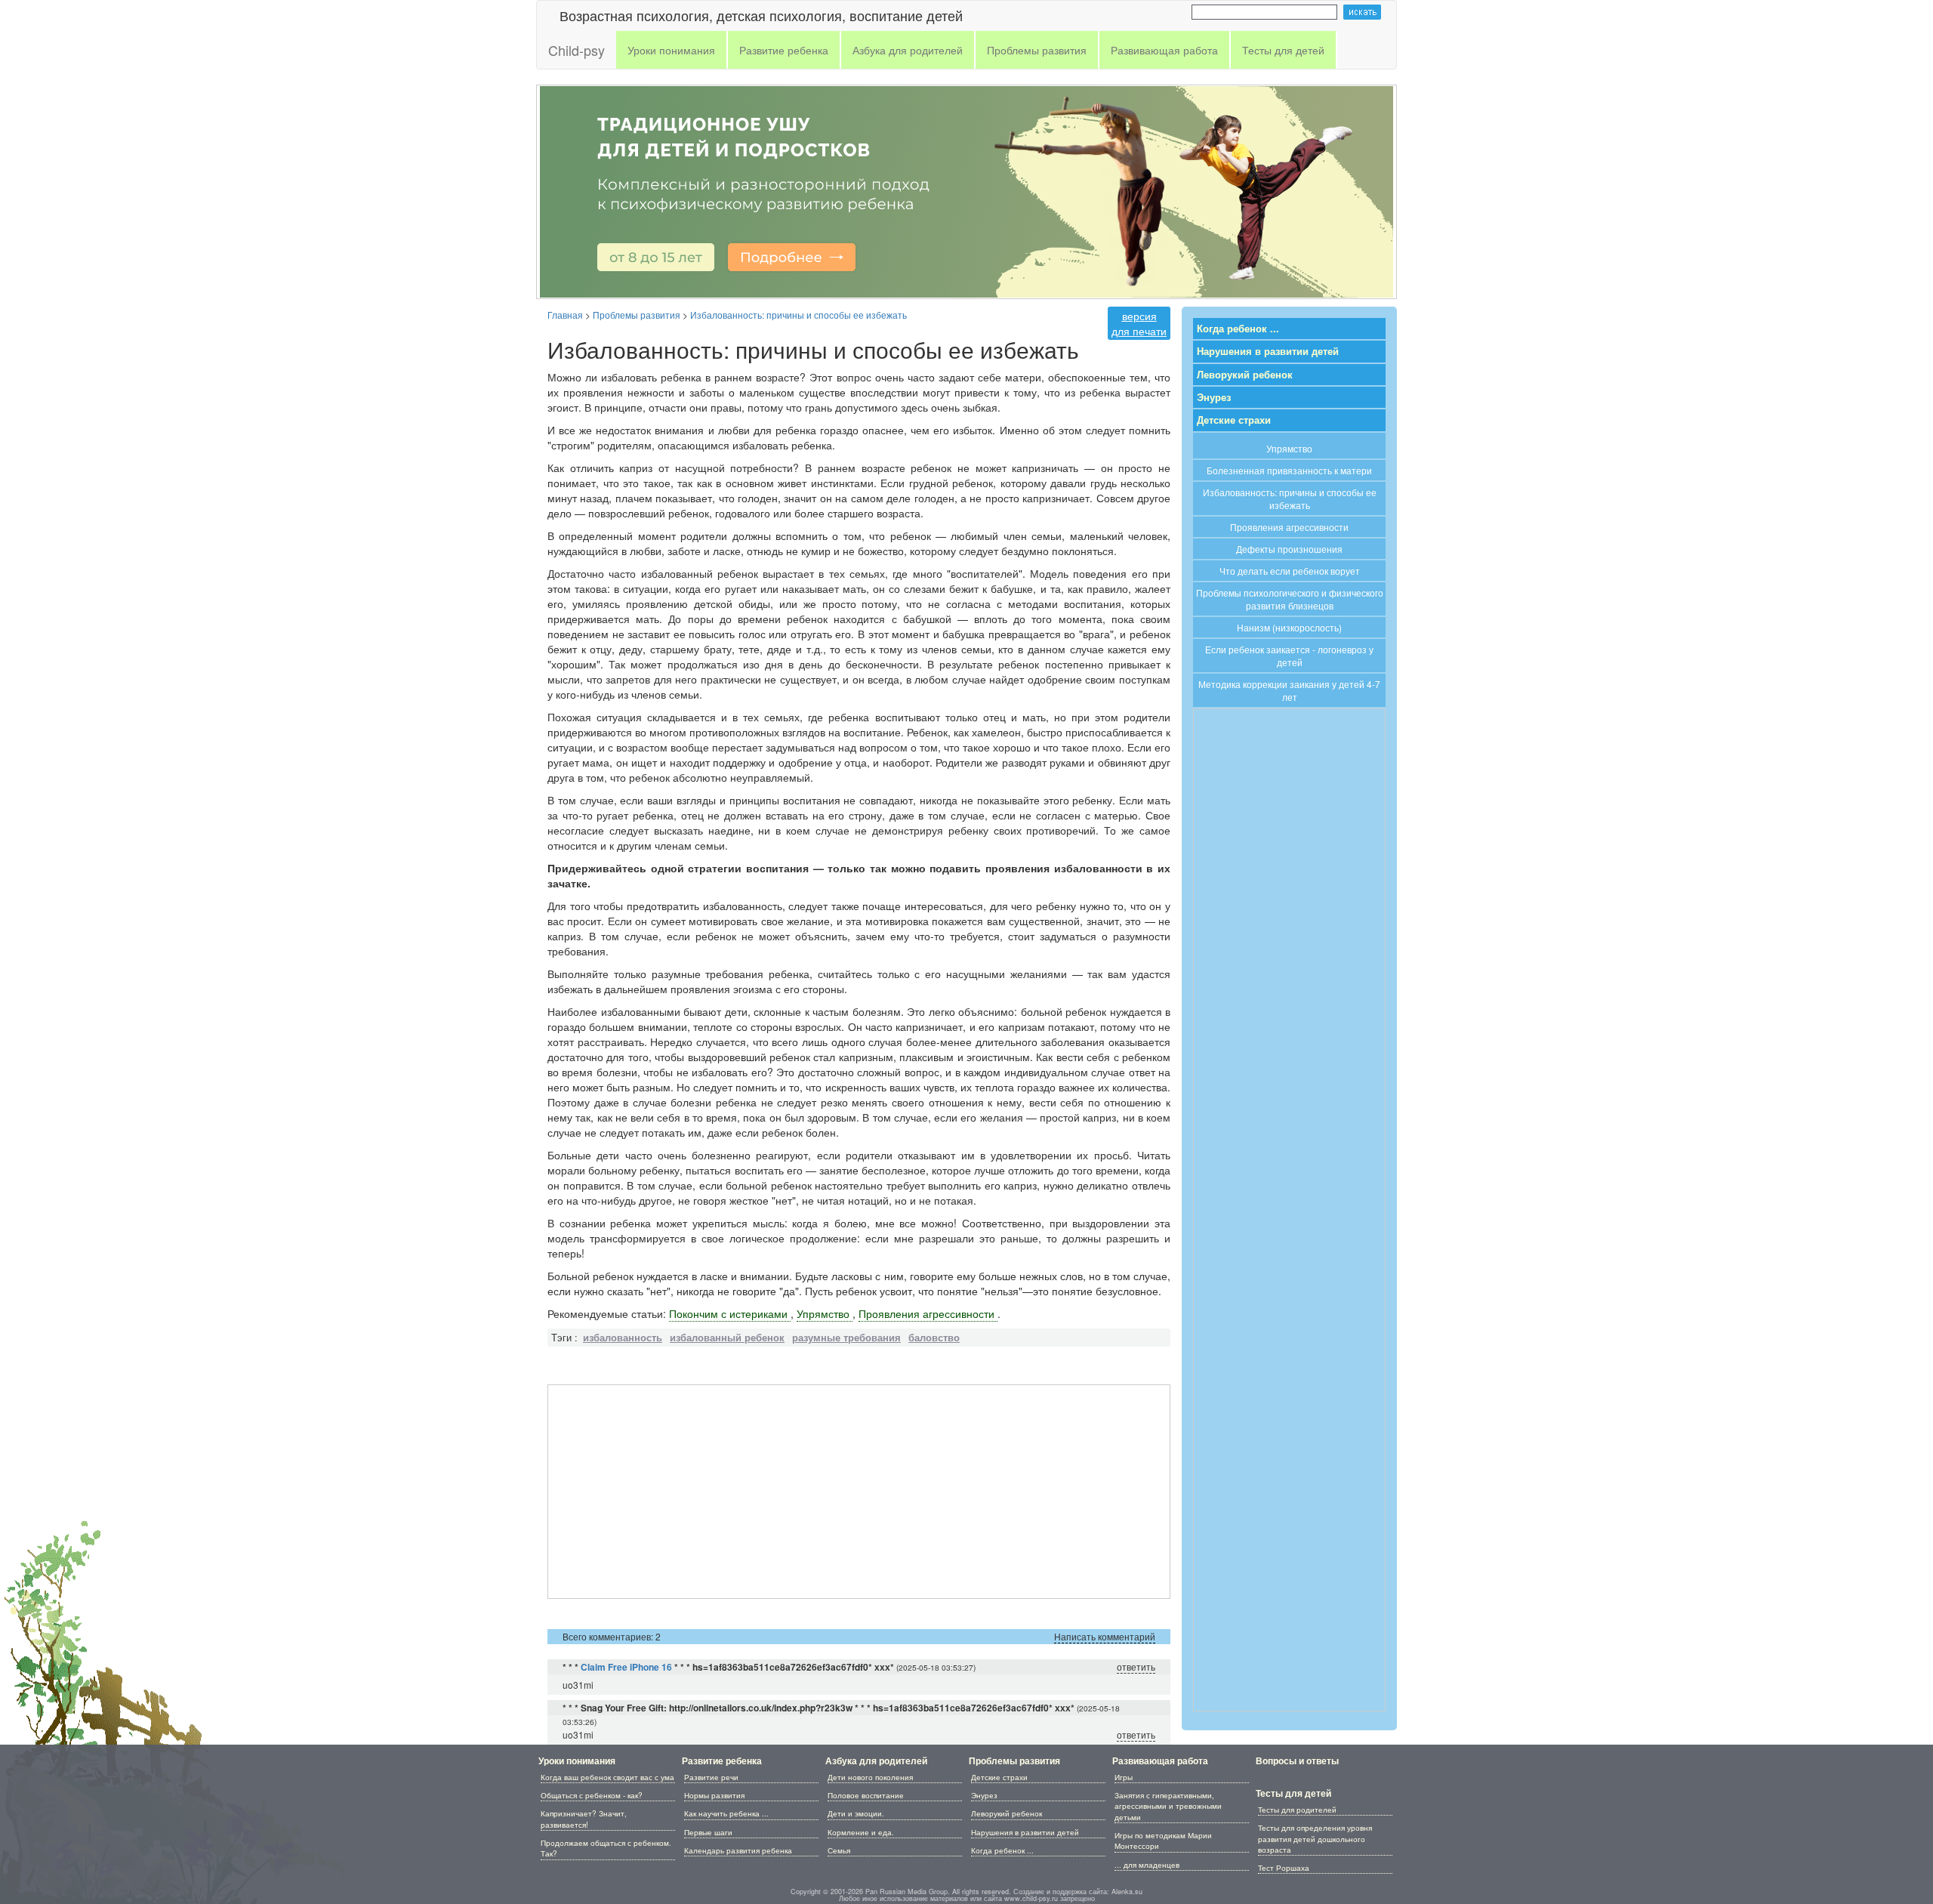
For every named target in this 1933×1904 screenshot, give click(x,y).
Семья (839, 1850)
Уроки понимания (577, 1761)
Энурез (1214, 397)
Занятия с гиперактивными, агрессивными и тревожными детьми (1168, 1806)
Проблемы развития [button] (1037, 50)
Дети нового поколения (870, 1777)
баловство (934, 1338)
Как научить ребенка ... (726, 1813)
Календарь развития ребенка (738, 1850)
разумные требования (846, 1338)
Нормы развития (714, 1795)
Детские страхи (1234, 420)
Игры (1124, 1777)
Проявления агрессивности (928, 1313)
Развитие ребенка (722, 1761)
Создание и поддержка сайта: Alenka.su (1078, 1892)
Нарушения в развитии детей (1268, 351)
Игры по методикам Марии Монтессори (1163, 1841)
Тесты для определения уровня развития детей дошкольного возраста (1315, 1839)
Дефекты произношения (1289, 549)
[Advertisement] (859, 1492)
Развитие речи (711, 1777)
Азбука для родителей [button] (908, 50)
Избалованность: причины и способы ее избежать (1290, 498)
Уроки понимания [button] (671, 50)
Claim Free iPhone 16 (626, 1667)
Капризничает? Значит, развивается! (584, 1819)
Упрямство (825, 1313)
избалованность (623, 1338)
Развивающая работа (1160, 1761)
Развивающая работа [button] (1164, 50)
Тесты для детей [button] (1283, 50)
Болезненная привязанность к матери (1289, 470)
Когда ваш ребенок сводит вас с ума (607, 1777)
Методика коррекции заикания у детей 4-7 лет (1289, 690)
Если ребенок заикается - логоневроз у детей (1289, 656)
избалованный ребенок (727, 1338)
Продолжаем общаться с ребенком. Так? (606, 1848)
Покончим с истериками (730, 1313)
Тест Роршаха (1284, 1868)
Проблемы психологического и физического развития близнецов (1290, 599)
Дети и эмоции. (856, 1813)
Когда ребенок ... (1238, 329)
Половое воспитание (866, 1795)
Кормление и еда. (861, 1832)
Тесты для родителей (1297, 1810)
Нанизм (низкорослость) (1289, 627)
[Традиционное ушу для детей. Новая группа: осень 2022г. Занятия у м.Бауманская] (966, 190)
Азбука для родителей (876, 1761)
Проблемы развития (1014, 1761)
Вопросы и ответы (1297, 1761)
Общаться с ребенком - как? (592, 1795)
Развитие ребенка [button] (784, 50)
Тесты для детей (1293, 1793)
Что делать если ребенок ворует (1290, 571)
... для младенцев (1147, 1865)
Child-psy (577, 50)
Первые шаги (708, 1832)
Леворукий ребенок (1245, 375)
